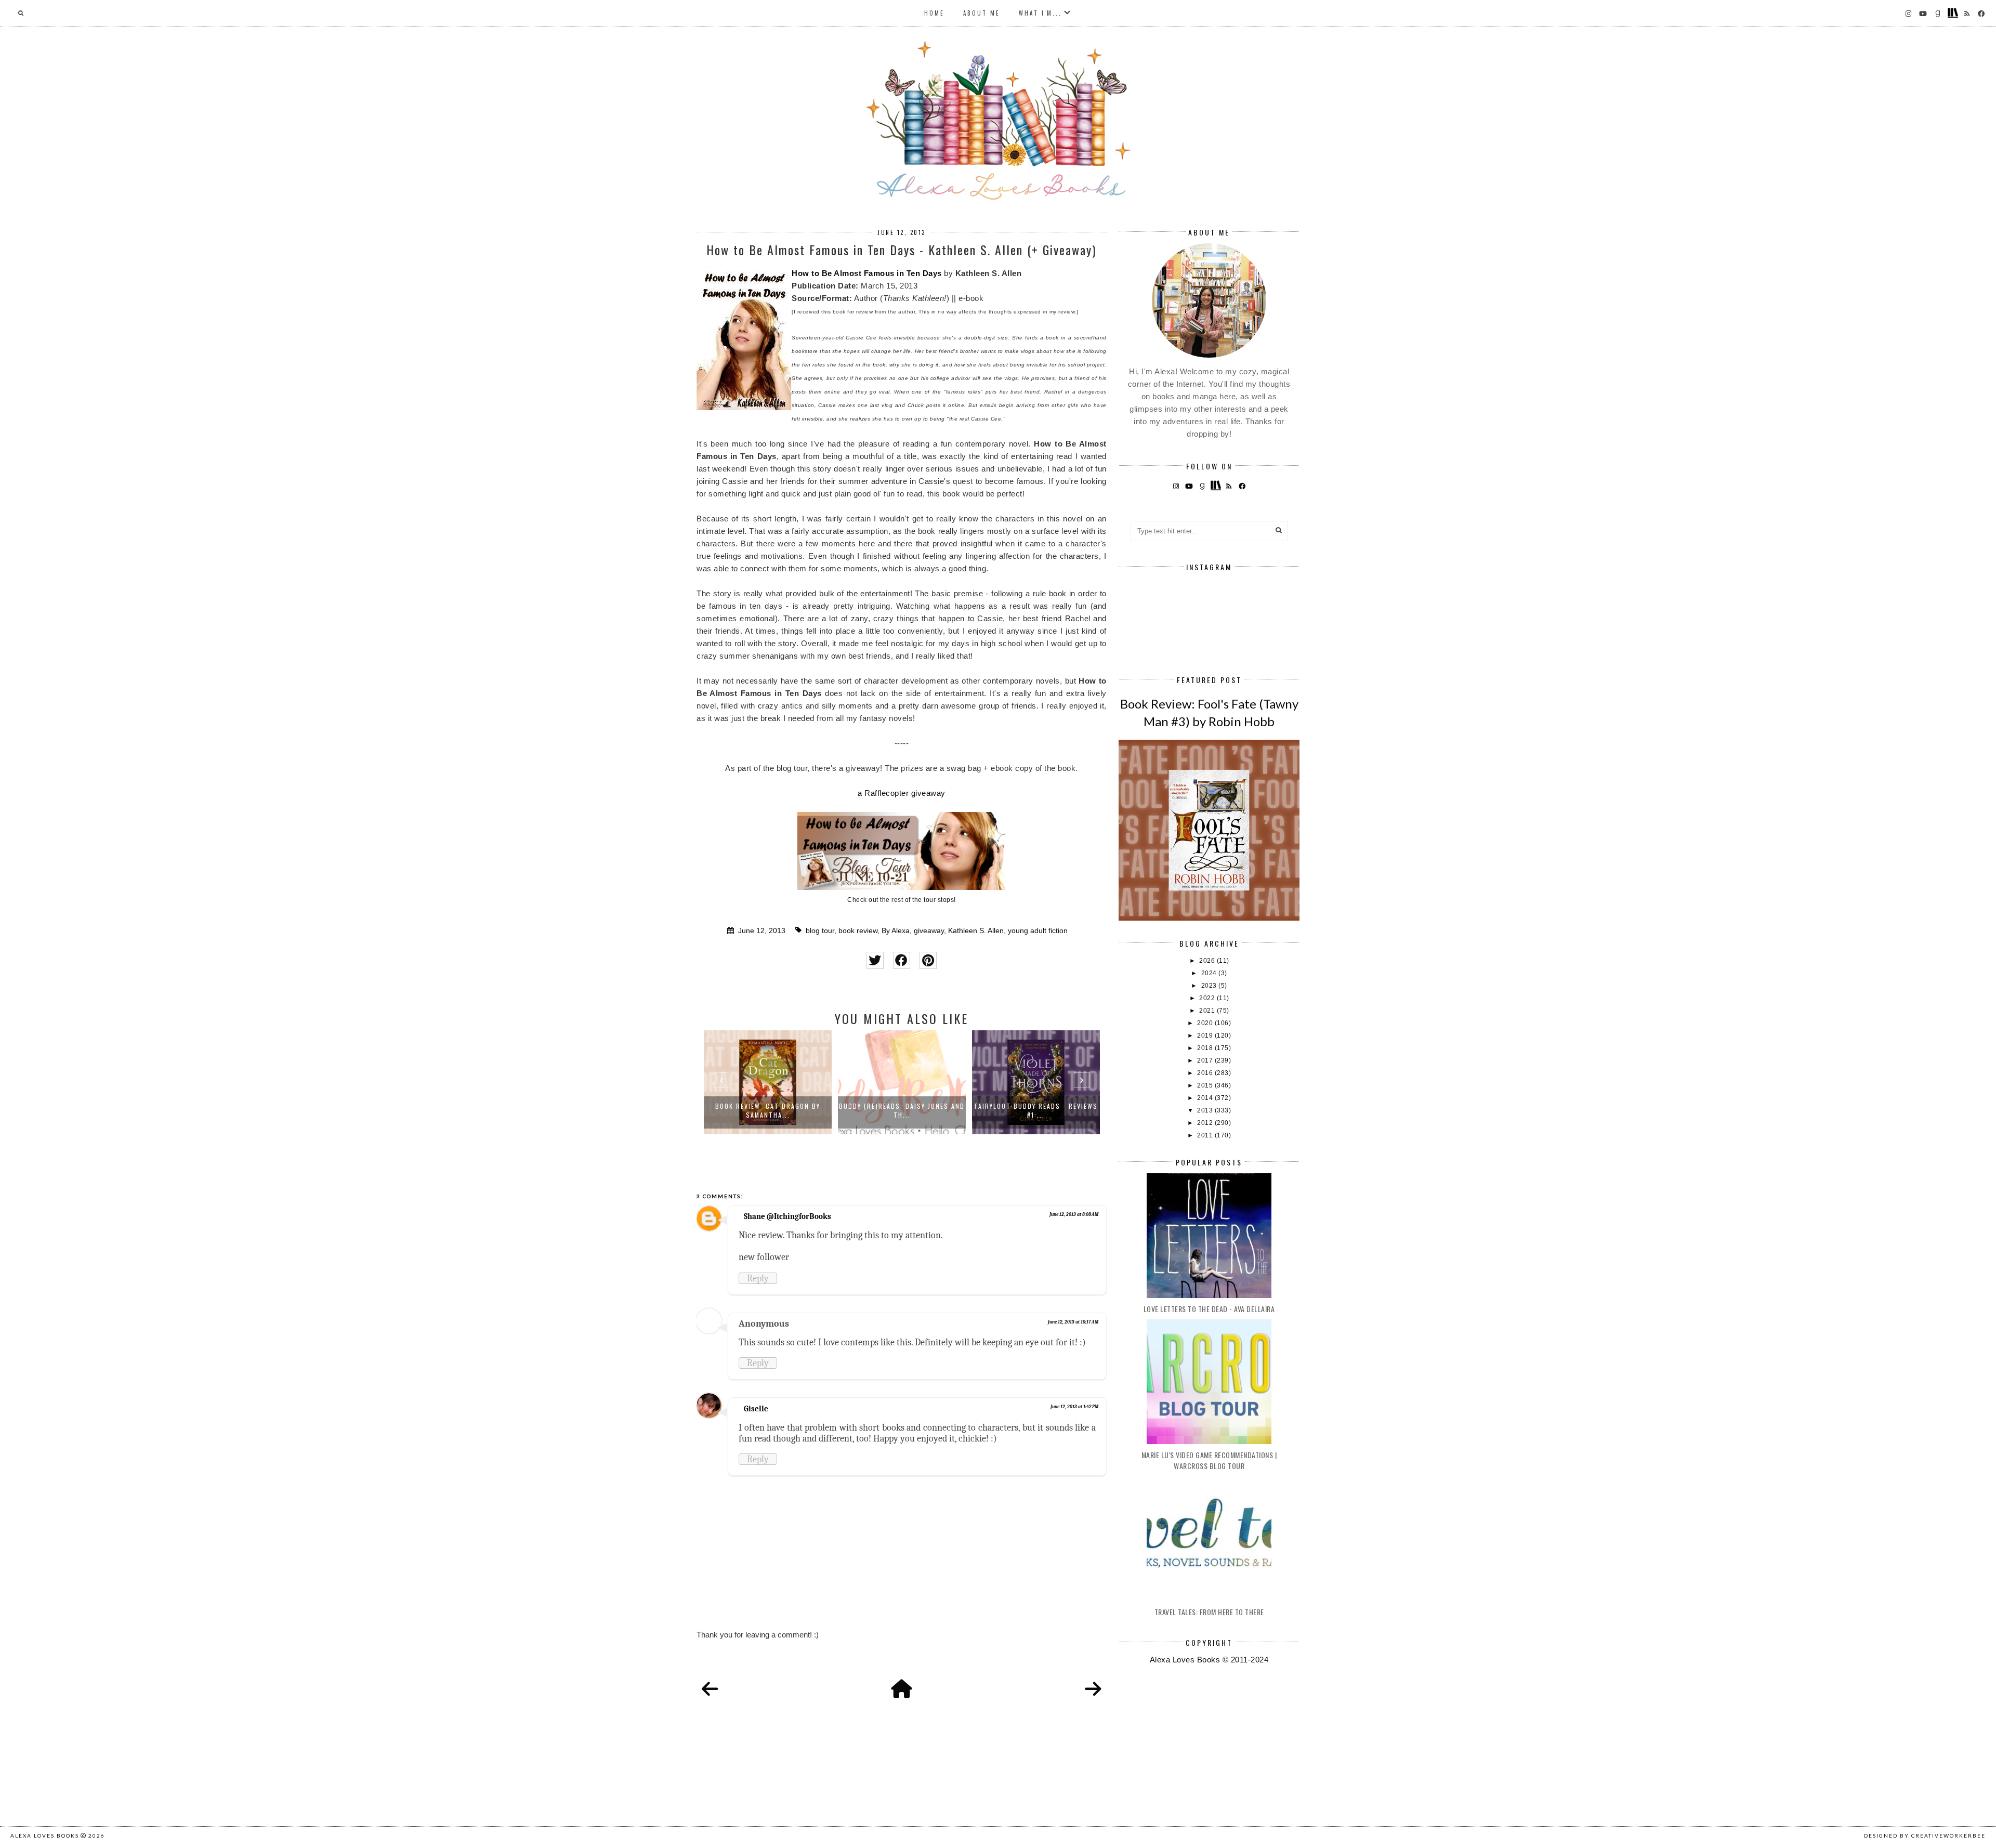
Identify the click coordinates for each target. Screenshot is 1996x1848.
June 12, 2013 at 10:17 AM (1073, 1322)
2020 (1206, 1023)
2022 (1208, 998)
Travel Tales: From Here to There (1209, 1612)
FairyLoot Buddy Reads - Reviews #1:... (902, 1110)
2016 (1206, 1073)
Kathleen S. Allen (976, 931)
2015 (1206, 1085)
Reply (758, 1278)
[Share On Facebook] (902, 960)
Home (934, 13)
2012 (1206, 1123)
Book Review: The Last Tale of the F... (1036, 1110)
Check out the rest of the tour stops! (902, 900)
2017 (1206, 1060)
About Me (982, 13)
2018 (1206, 1048)
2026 (1208, 961)
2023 (1210, 986)
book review (858, 931)
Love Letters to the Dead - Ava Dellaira (1209, 1309)
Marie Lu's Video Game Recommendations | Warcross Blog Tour (1209, 1460)
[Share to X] (875, 960)
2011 (1206, 1135)
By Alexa (896, 931)
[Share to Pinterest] (928, 960)
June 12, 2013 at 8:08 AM (1074, 1214)
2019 (1206, 1036)
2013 (1206, 1110)
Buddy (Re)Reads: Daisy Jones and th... (768, 1110)
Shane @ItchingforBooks (787, 1216)
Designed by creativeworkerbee (1925, 1836)
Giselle (756, 1409)
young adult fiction (1038, 931)
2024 (1210, 973)
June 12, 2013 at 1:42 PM (1074, 1407)
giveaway (929, 931)
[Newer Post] (710, 1689)
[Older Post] (1093, 1689)
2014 (1206, 1098)
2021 (1208, 1011)
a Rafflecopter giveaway (902, 793)
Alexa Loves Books (45, 1836)
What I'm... (1040, 13)
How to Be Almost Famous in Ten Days (867, 273)
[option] (768, 1082)
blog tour (820, 931)
